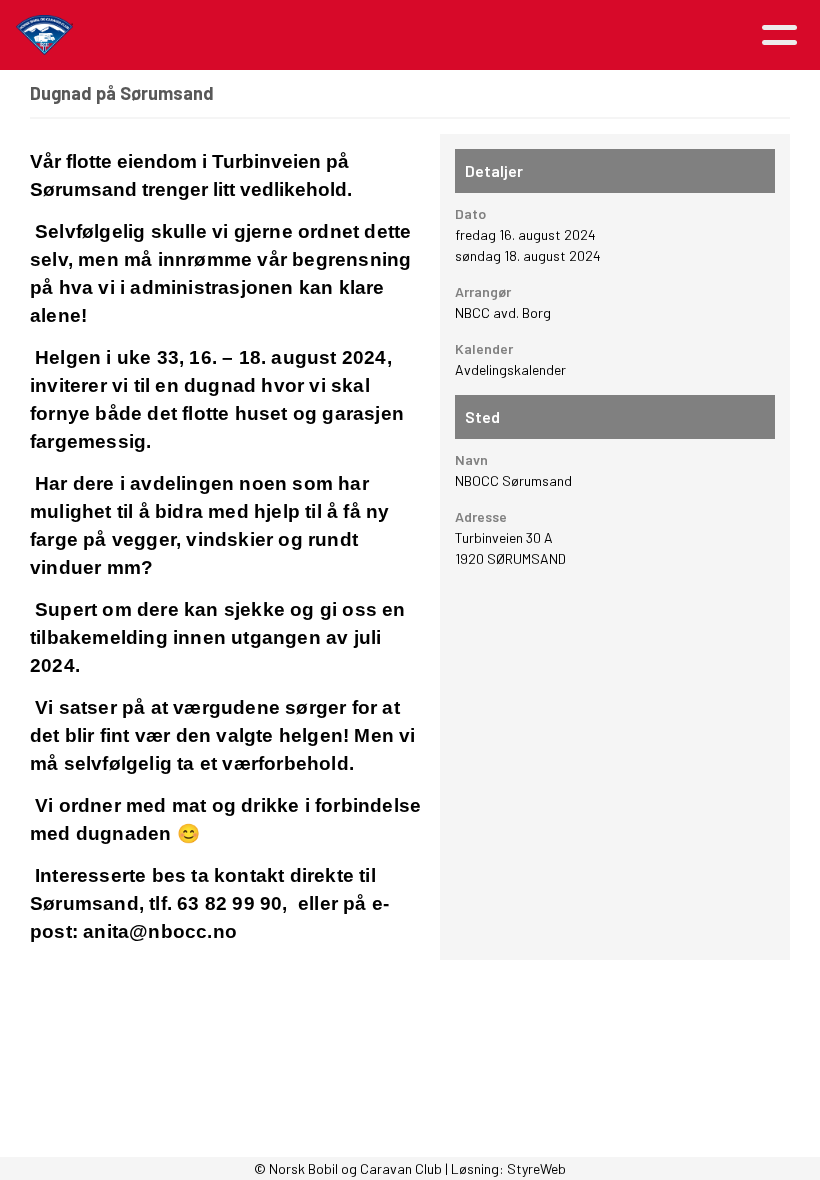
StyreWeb (536, 1168)
